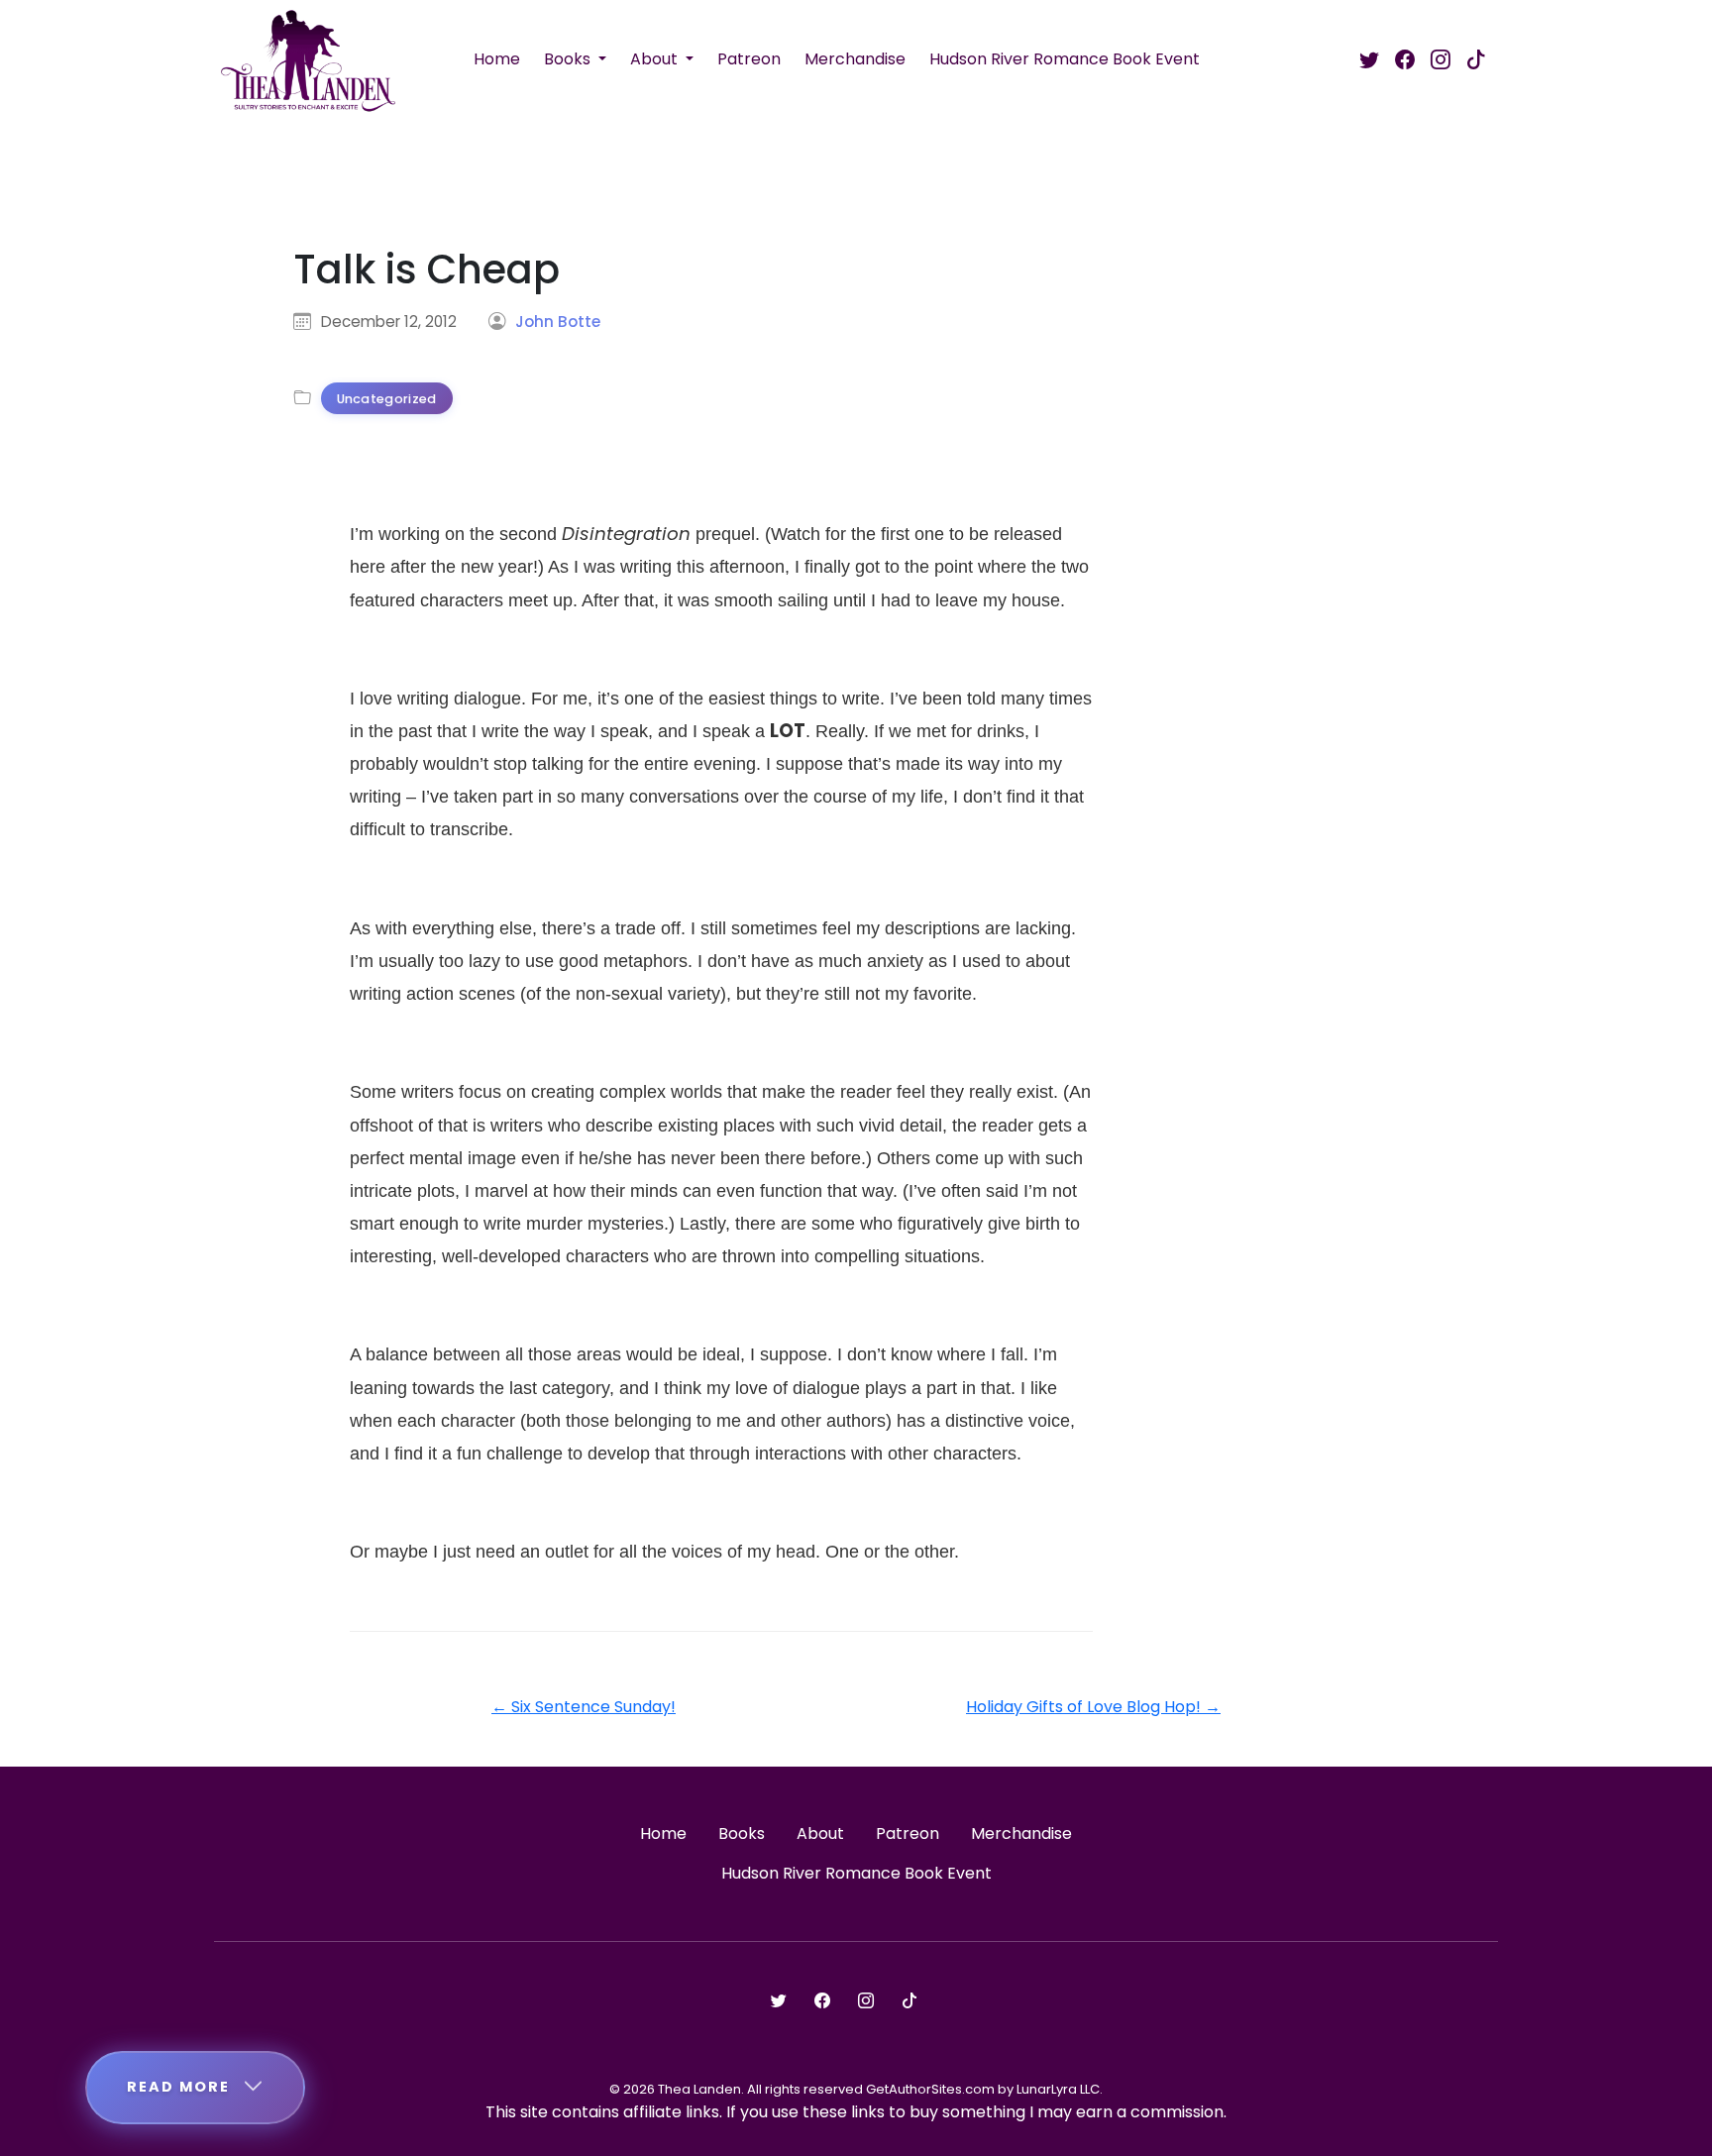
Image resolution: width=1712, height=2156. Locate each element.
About (656, 59)
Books (569, 59)
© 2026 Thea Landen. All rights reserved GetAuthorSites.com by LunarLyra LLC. (856, 2089)
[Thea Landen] (308, 59)
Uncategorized (387, 399)
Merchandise (855, 59)
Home (497, 59)
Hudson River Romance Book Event (1065, 59)
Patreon (749, 59)
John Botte (558, 322)
